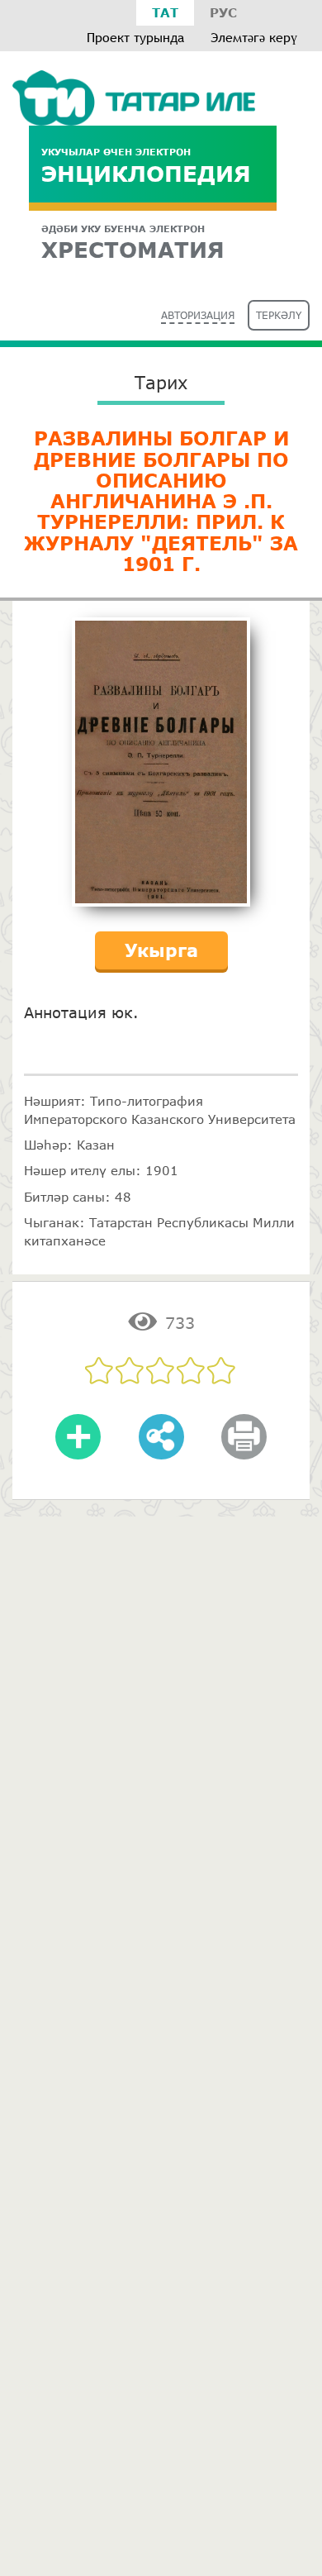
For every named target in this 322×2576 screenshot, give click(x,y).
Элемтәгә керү (254, 38)
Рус (223, 12)
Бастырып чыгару (244, 1448)
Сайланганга (78, 1448)
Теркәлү (279, 315)
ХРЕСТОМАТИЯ (133, 243)
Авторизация (198, 315)
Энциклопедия (146, 166)
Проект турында (135, 38)
